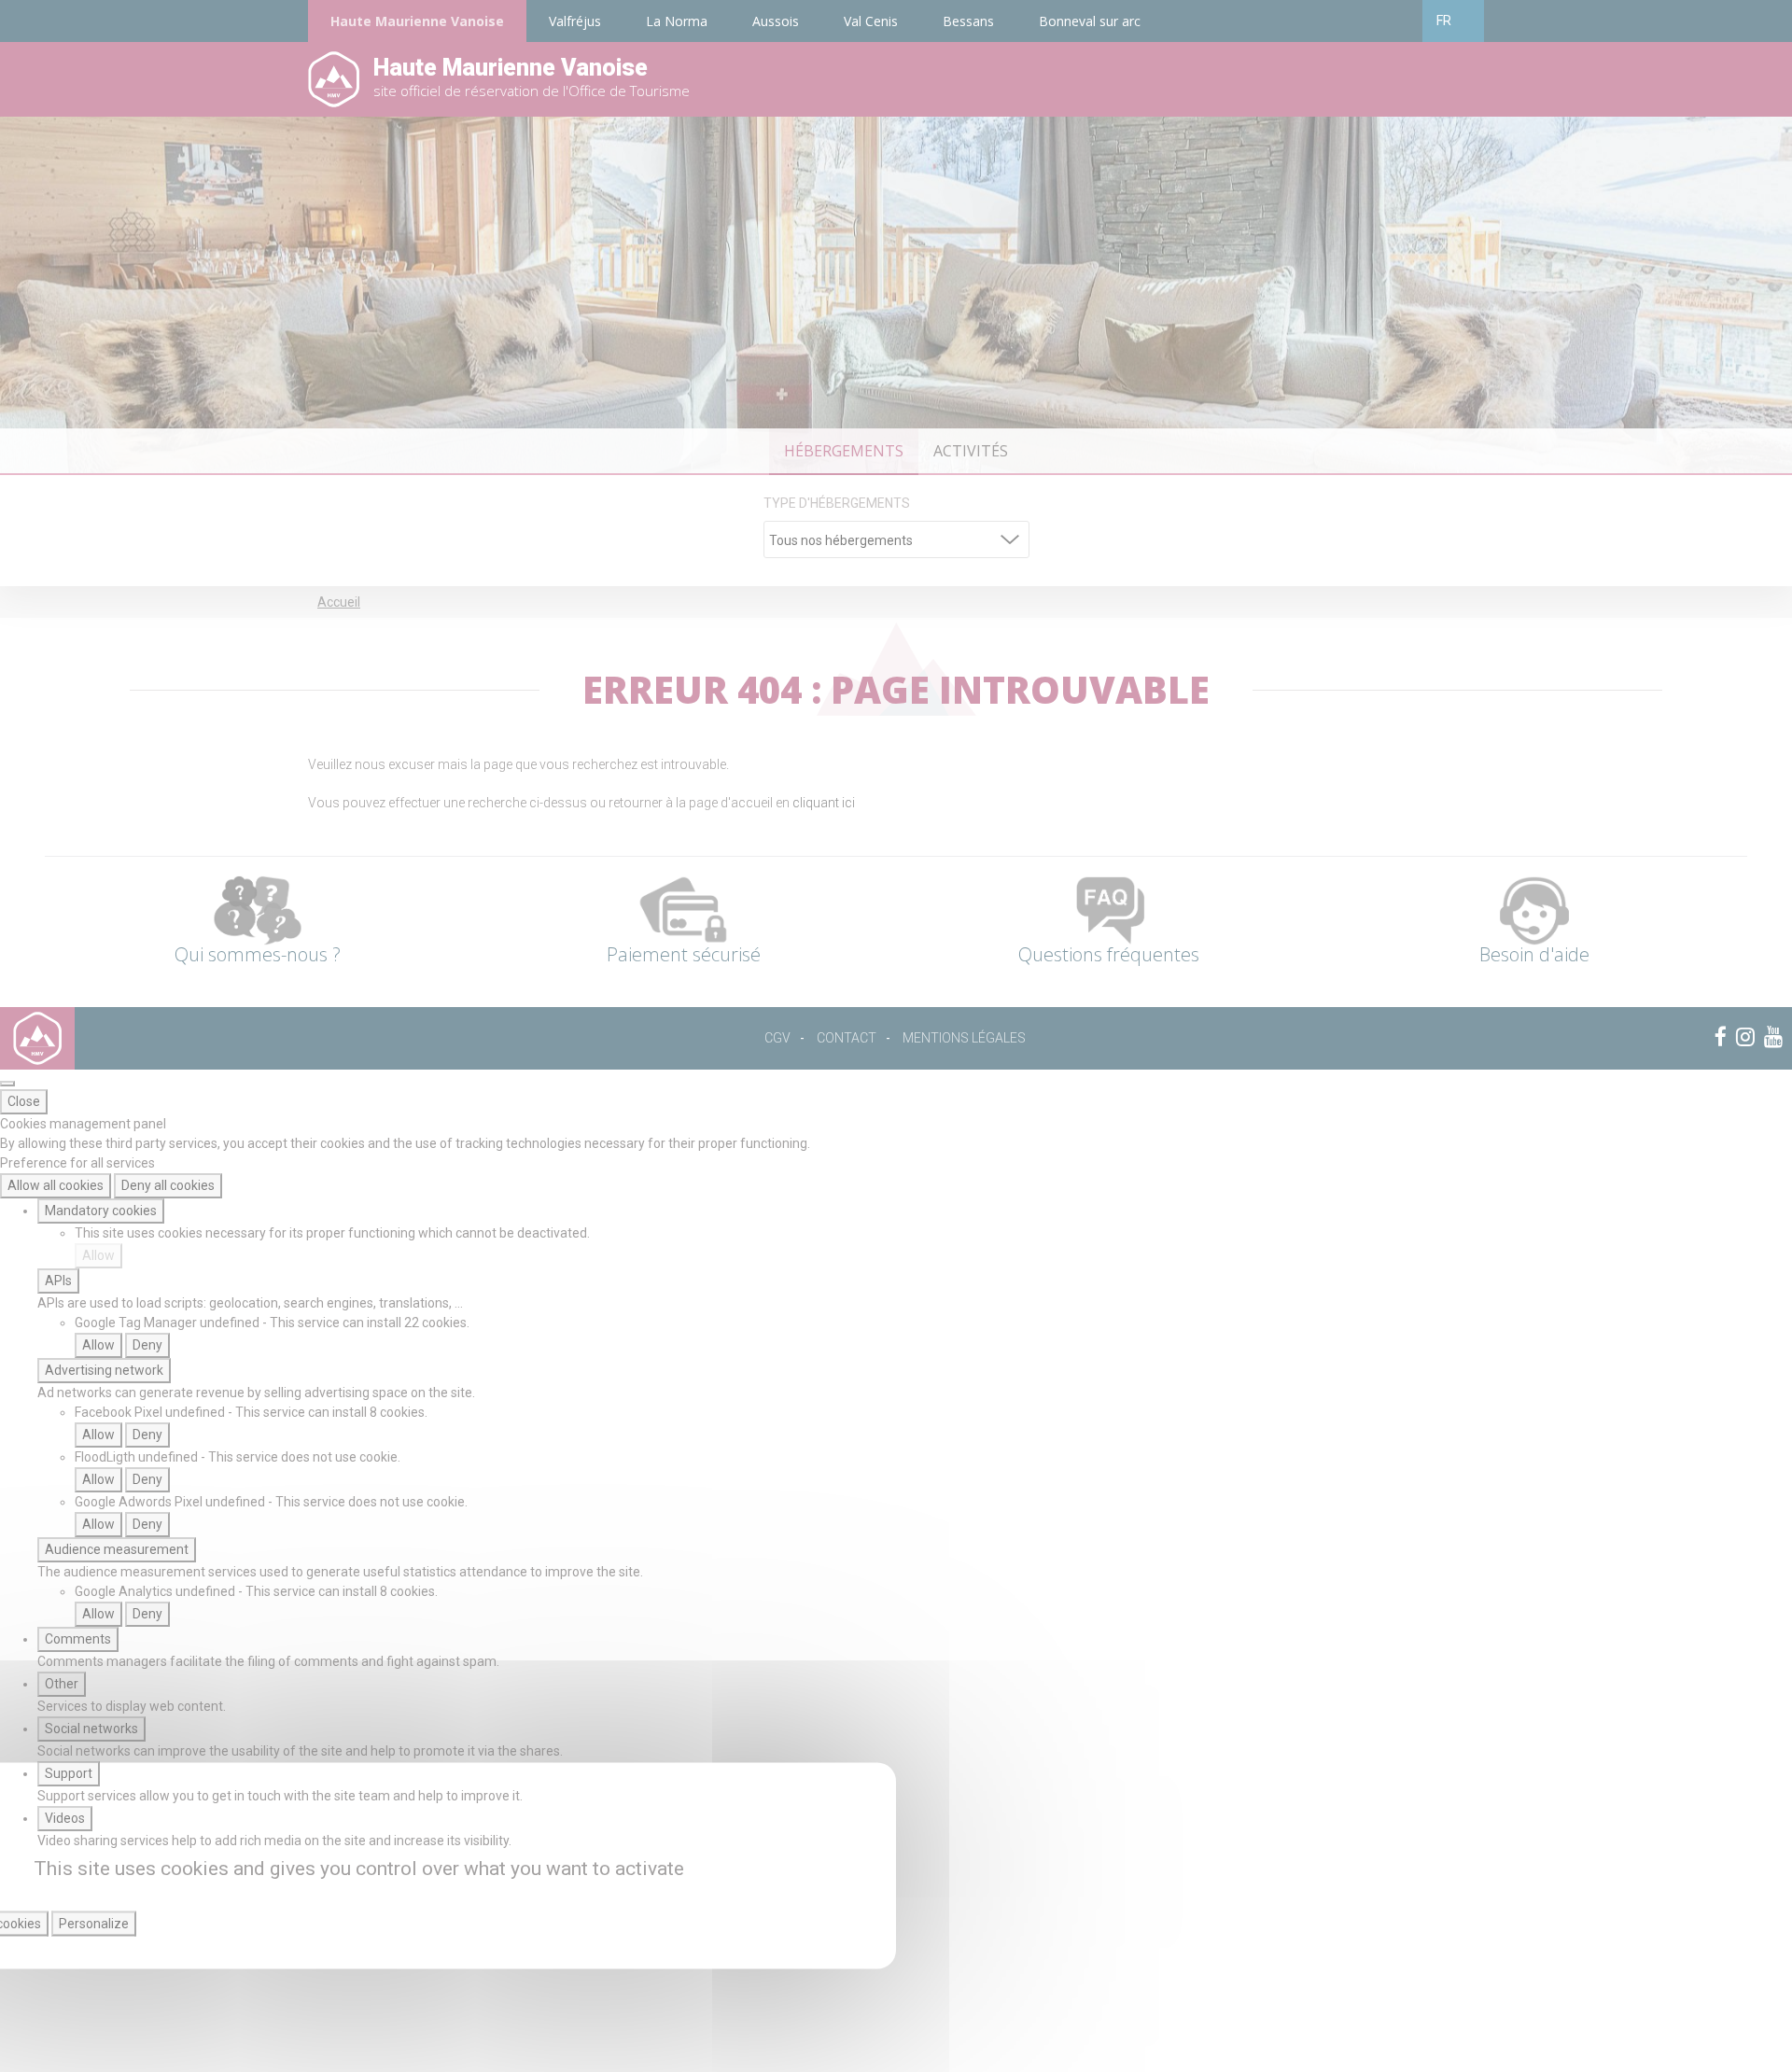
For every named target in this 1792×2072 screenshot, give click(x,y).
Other (62, 1684)
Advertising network (104, 1370)
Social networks (91, 1729)
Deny (147, 1345)
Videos (65, 1818)
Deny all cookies (168, 1185)
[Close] (7, 1084)
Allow (98, 1255)
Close (24, 1101)
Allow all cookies (56, 1185)
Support (69, 1773)
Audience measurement (117, 1549)
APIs (58, 1281)
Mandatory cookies (101, 1211)
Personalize (94, 1924)
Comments (78, 1639)
